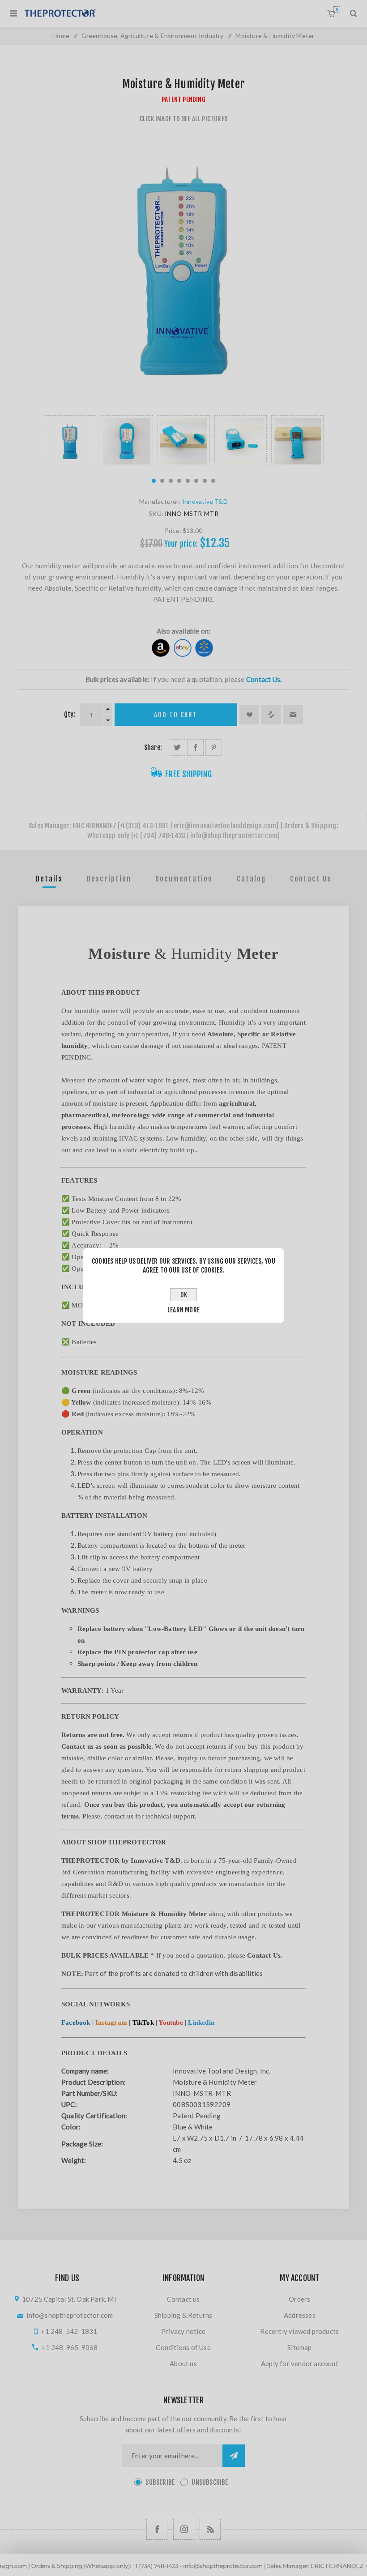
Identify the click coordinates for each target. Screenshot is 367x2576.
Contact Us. (264, 679)
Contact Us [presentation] (311, 879)
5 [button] (188, 481)
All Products (183, 2572)
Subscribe (160, 2482)
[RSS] (210, 2529)
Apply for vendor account (300, 2363)
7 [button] (205, 481)
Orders (299, 2299)
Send (234, 2456)
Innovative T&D (205, 501)
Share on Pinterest (214, 747)
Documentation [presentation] (184, 879)
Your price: (181, 544)
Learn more (183, 1310)
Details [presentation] (49, 879)
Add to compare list (271, 715)
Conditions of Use (183, 2347)
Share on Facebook (195, 747)
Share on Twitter (177, 747)
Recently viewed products (299, 2331)
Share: (153, 747)
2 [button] (162, 481)
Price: (173, 530)
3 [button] (171, 481)
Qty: (70, 714)
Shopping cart (337, 10)
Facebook (76, 2022)
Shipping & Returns (183, 2315)
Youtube (171, 2022)
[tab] (49, 879)
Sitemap (299, 2347)
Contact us (183, 2299)
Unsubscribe (210, 2482)
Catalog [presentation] (251, 879)
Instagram (111, 2022)
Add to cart (176, 715)
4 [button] (179, 481)
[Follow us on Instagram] (184, 2529)
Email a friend (293, 715)
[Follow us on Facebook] (157, 2529)
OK (184, 1295)
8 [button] (213, 481)
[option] (70, 440)
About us (183, 2363)
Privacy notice (183, 2331)
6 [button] (196, 481)
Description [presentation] (109, 879)
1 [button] (154, 481)
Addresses (300, 2315)
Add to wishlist (249, 715)
